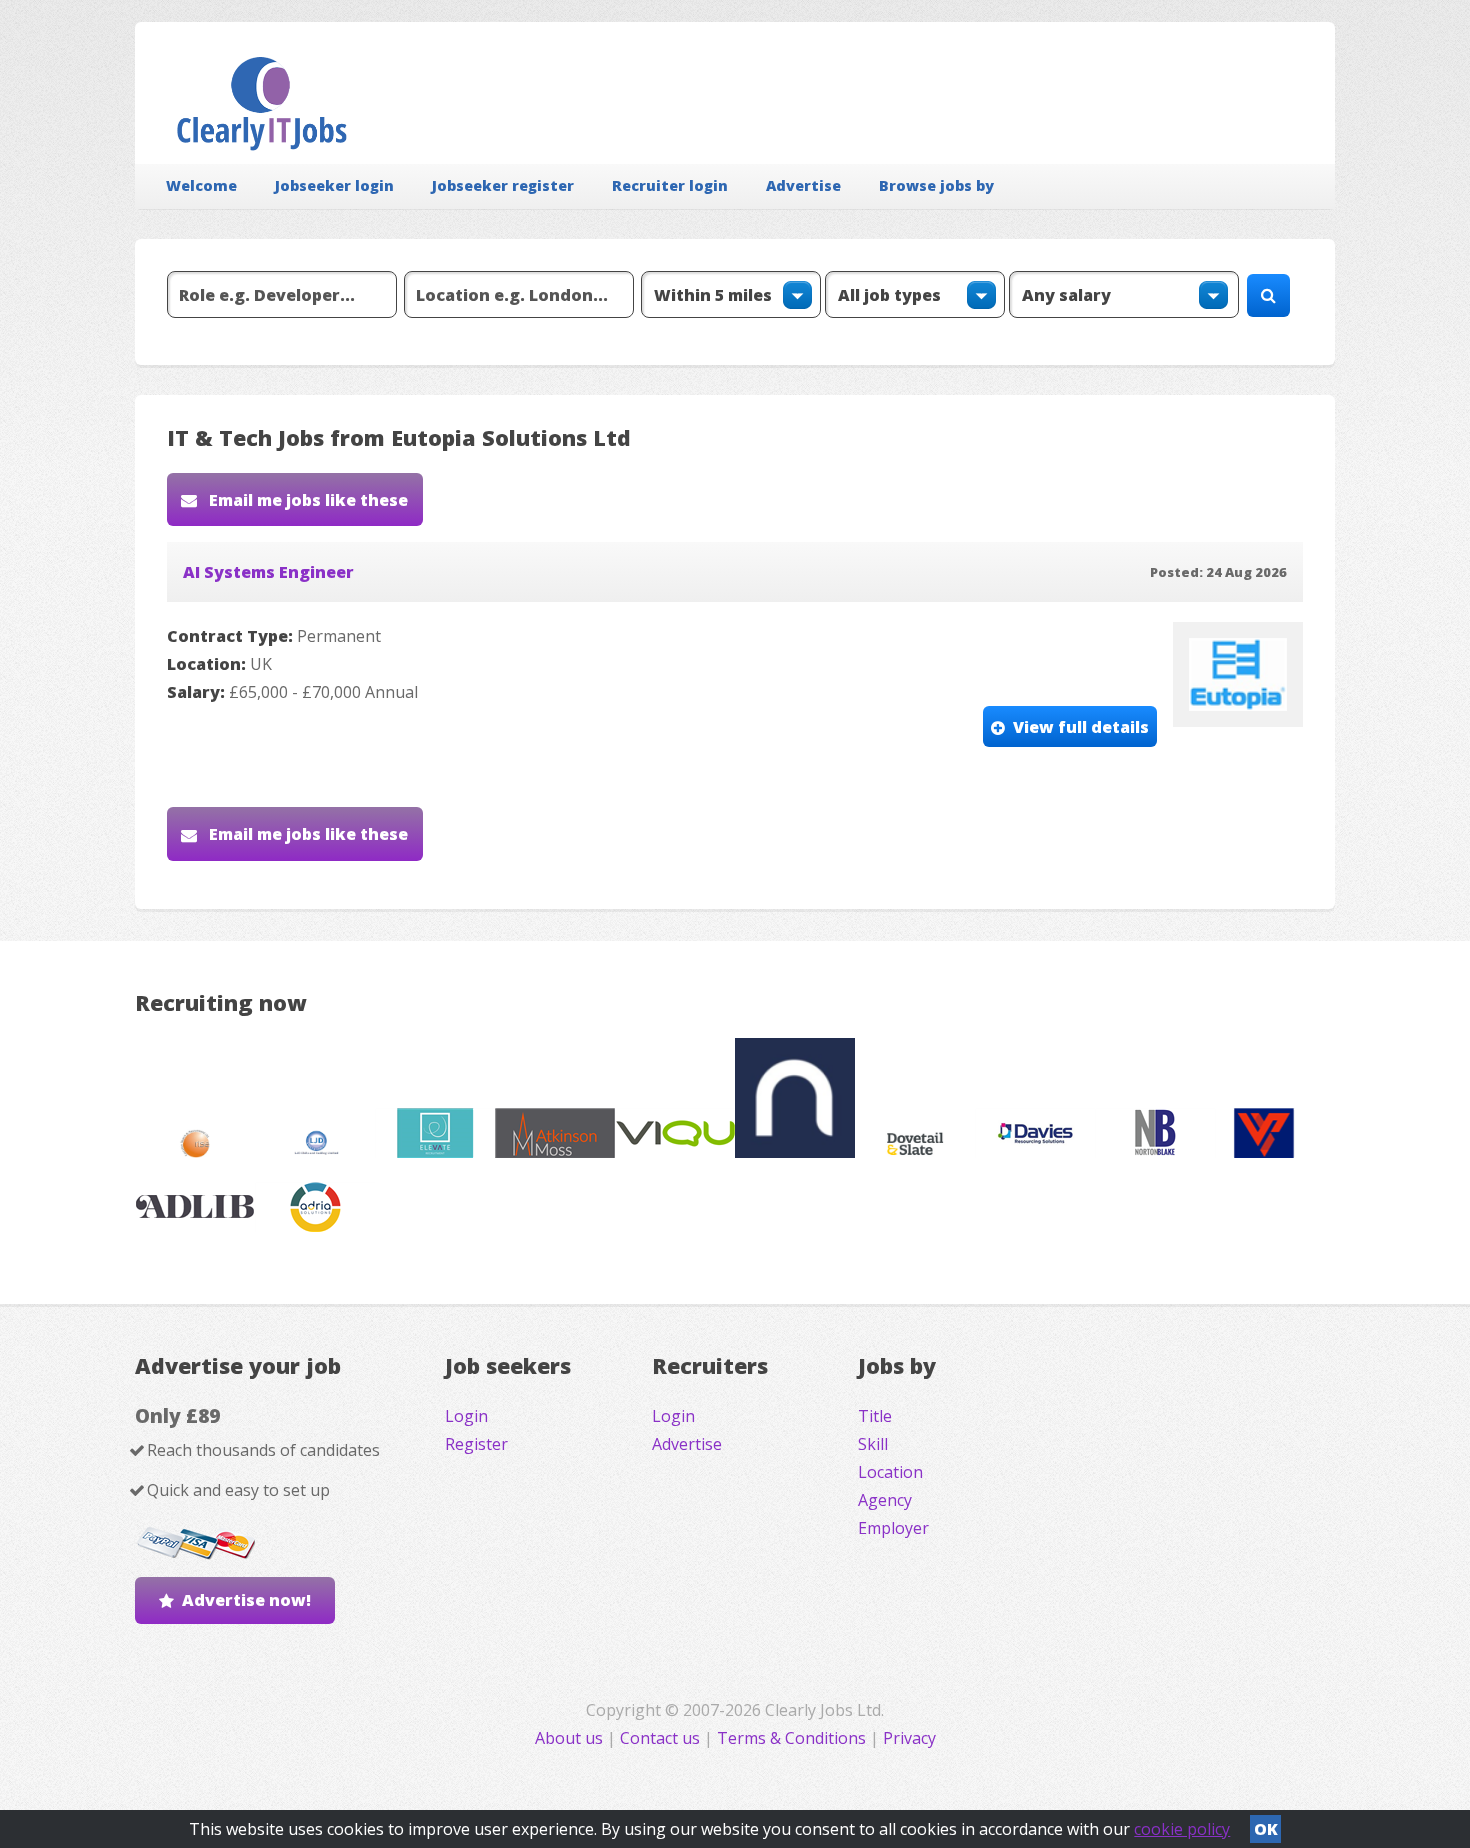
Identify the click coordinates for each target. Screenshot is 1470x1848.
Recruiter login (670, 185)
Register (476, 1444)
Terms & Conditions (791, 1738)
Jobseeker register (503, 185)
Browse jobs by (936, 185)
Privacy (909, 1738)
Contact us (662, 1738)
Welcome (201, 185)
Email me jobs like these (306, 500)
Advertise (803, 185)
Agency (885, 1500)
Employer (893, 1528)
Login (466, 1416)
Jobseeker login (334, 185)
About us (571, 1738)
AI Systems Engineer (268, 572)
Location (890, 1472)
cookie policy (1182, 1829)
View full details (1081, 727)
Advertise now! (246, 1600)
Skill (873, 1444)
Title (875, 1416)
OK (1266, 1829)
